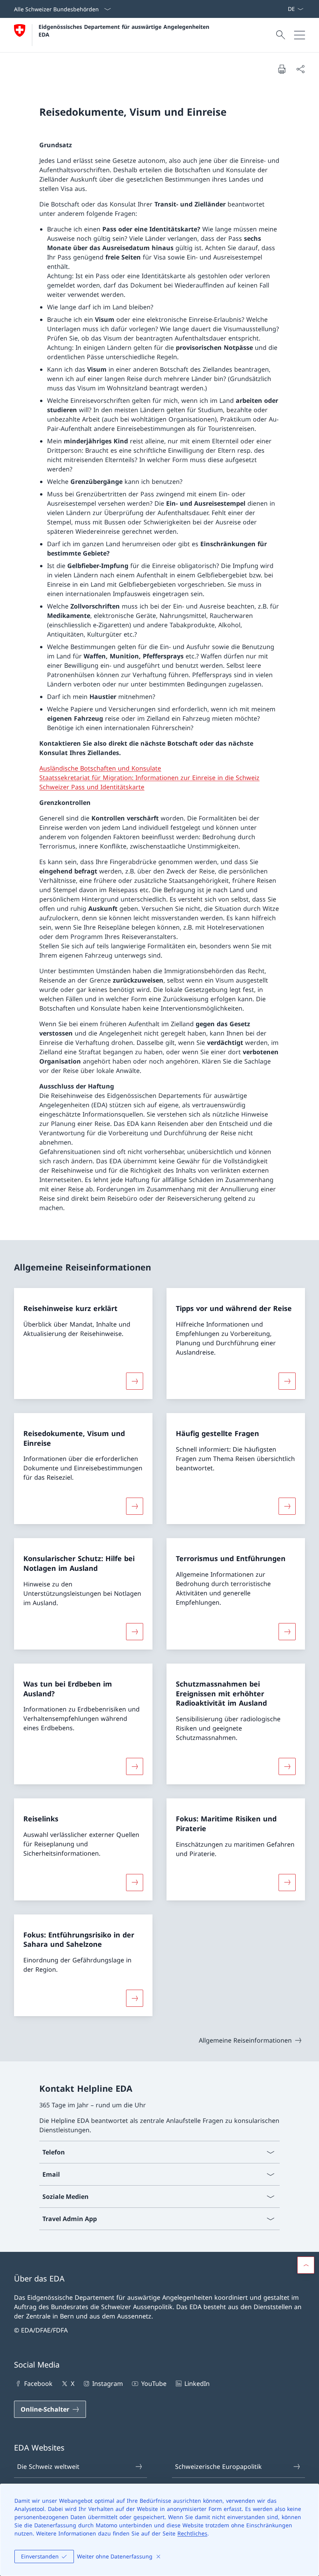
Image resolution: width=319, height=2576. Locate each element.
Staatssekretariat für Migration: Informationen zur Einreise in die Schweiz (149, 778)
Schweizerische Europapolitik (218, 2467)
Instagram (108, 2384)
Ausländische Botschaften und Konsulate (100, 768)
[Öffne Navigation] (300, 35)
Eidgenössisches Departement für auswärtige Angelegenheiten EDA (125, 30)
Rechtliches (192, 2533)
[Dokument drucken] (282, 69)
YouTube (154, 2384)
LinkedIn (197, 2384)
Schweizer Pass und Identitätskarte (92, 787)
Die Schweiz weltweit (48, 2467)
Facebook (38, 2384)
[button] (306, 2265)
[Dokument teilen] (300, 69)
